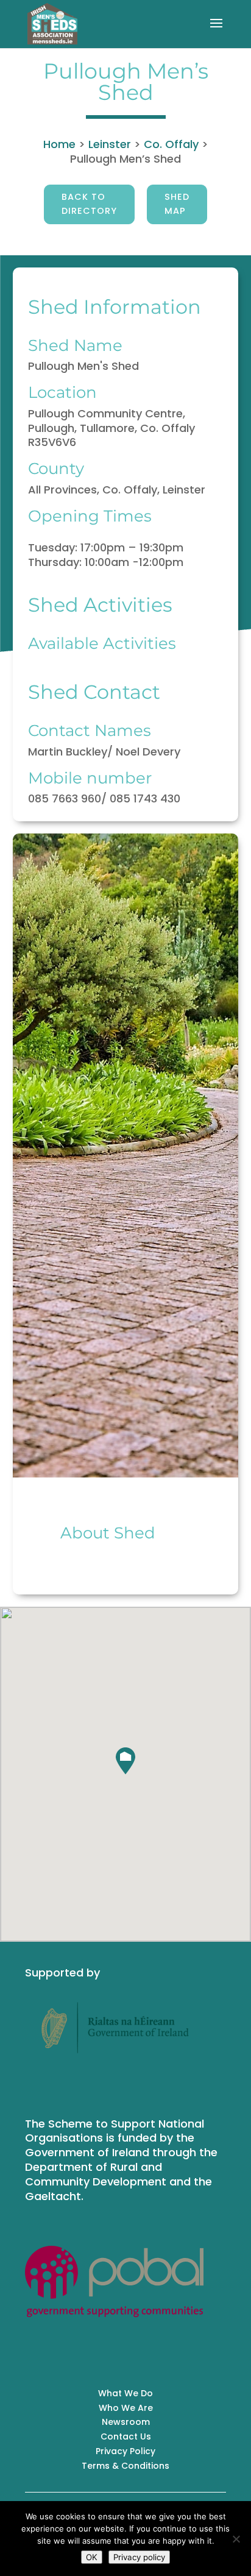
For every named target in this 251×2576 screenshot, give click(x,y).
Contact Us (126, 2436)
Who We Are (126, 2408)
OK (92, 2557)
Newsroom (126, 2422)
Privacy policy (139, 2557)
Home (59, 144)
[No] (236, 2539)
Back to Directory (89, 204)
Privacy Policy (125, 2451)
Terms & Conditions (125, 2466)
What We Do (125, 2393)
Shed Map (177, 204)
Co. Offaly (171, 144)
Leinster (110, 144)
